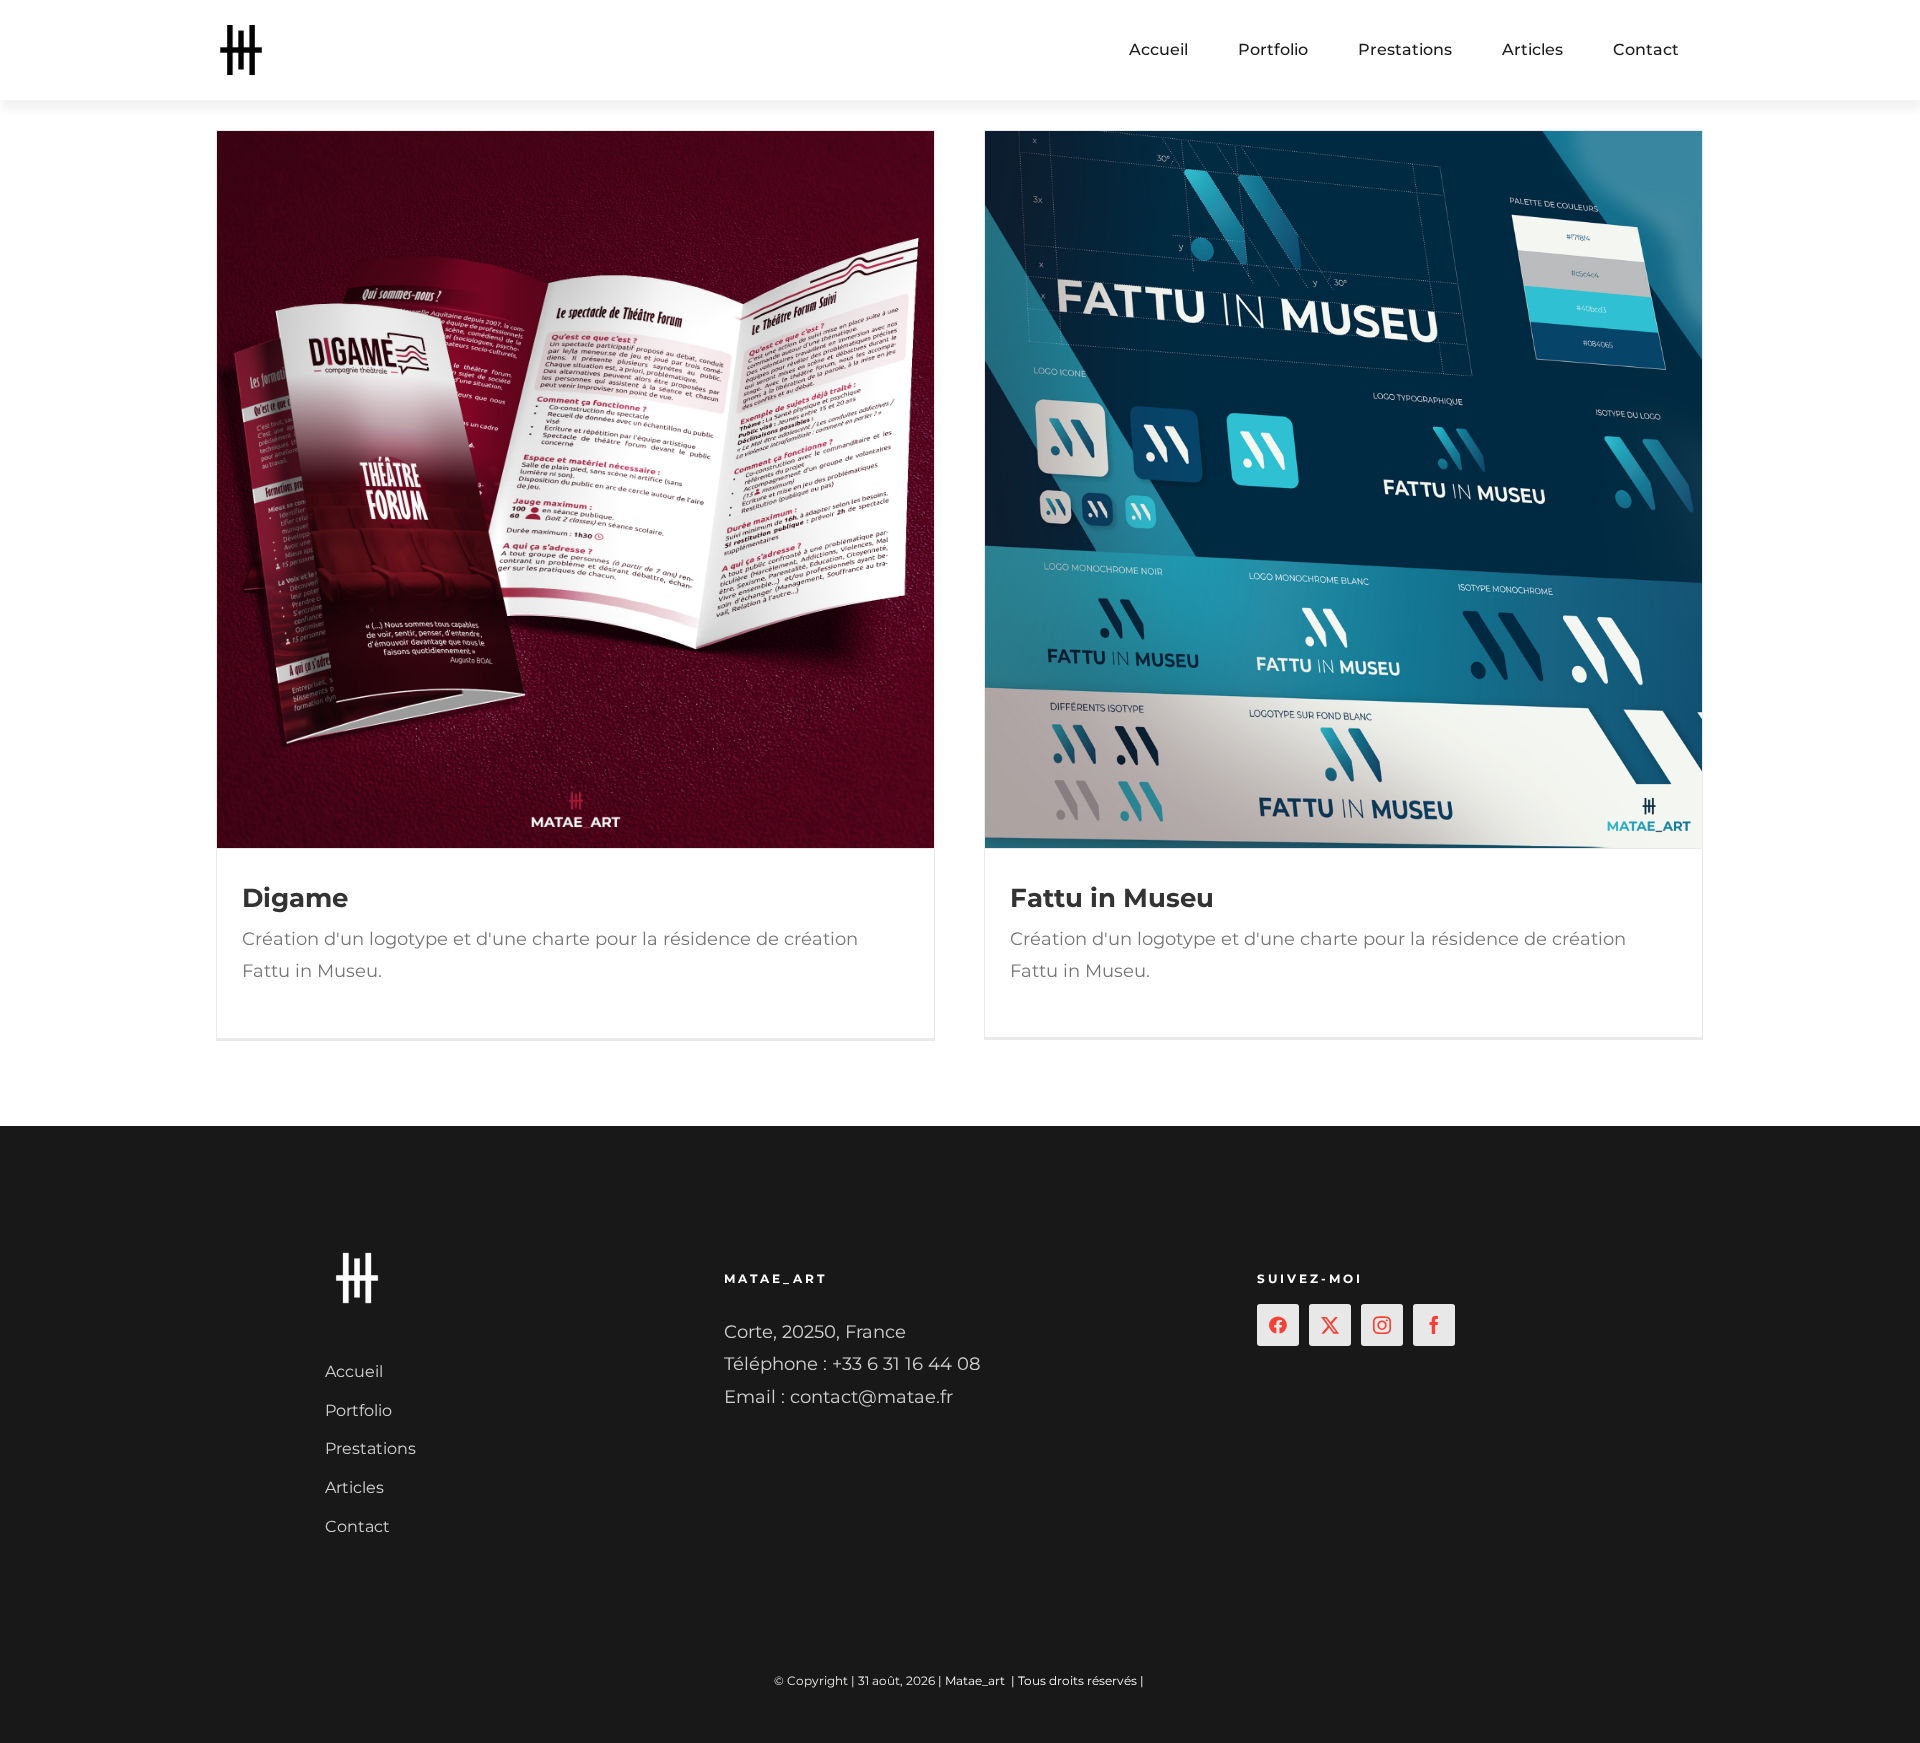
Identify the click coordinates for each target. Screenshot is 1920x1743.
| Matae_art (971, 1680)
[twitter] (1330, 1325)
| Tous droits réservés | (1077, 1680)
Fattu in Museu (1112, 898)
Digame (295, 898)
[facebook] (1434, 1325)
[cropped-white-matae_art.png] (357, 1255)
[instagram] (1382, 1325)
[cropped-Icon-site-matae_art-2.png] (241, 34)
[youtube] (1278, 1325)
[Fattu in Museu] (1343, 489)
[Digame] (575, 489)
